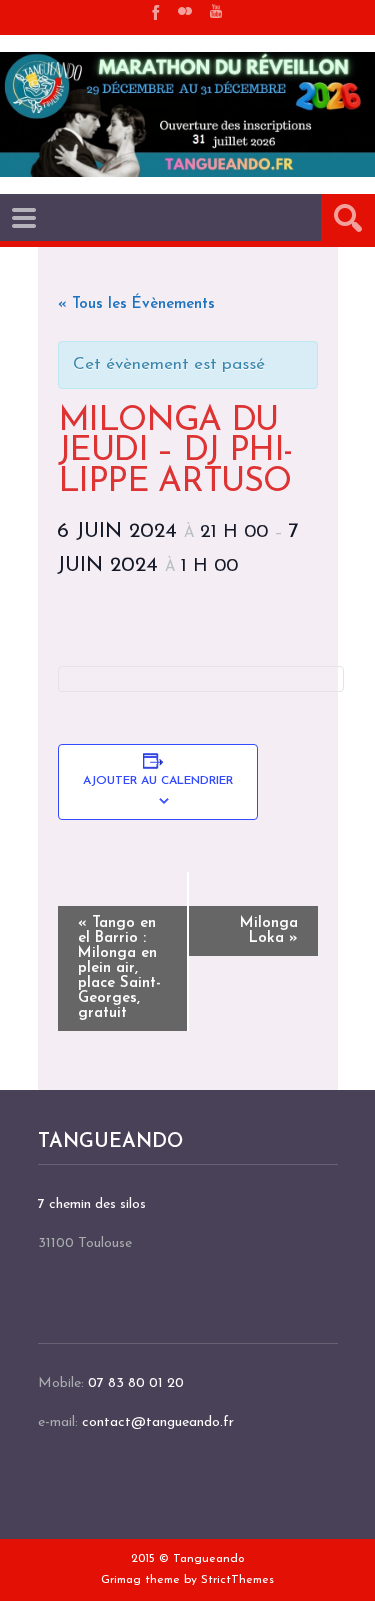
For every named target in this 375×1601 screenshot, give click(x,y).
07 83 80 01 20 (136, 1383)
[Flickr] (185, 11)
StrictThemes (237, 1580)
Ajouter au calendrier (158, 781)
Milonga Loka (269, 931)
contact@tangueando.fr (158, 1422)
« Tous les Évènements (136, 304)
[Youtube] (216, 11)
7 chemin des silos (92, 1204)
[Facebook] (154, 11)
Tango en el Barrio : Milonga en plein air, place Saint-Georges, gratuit (119, 968)
